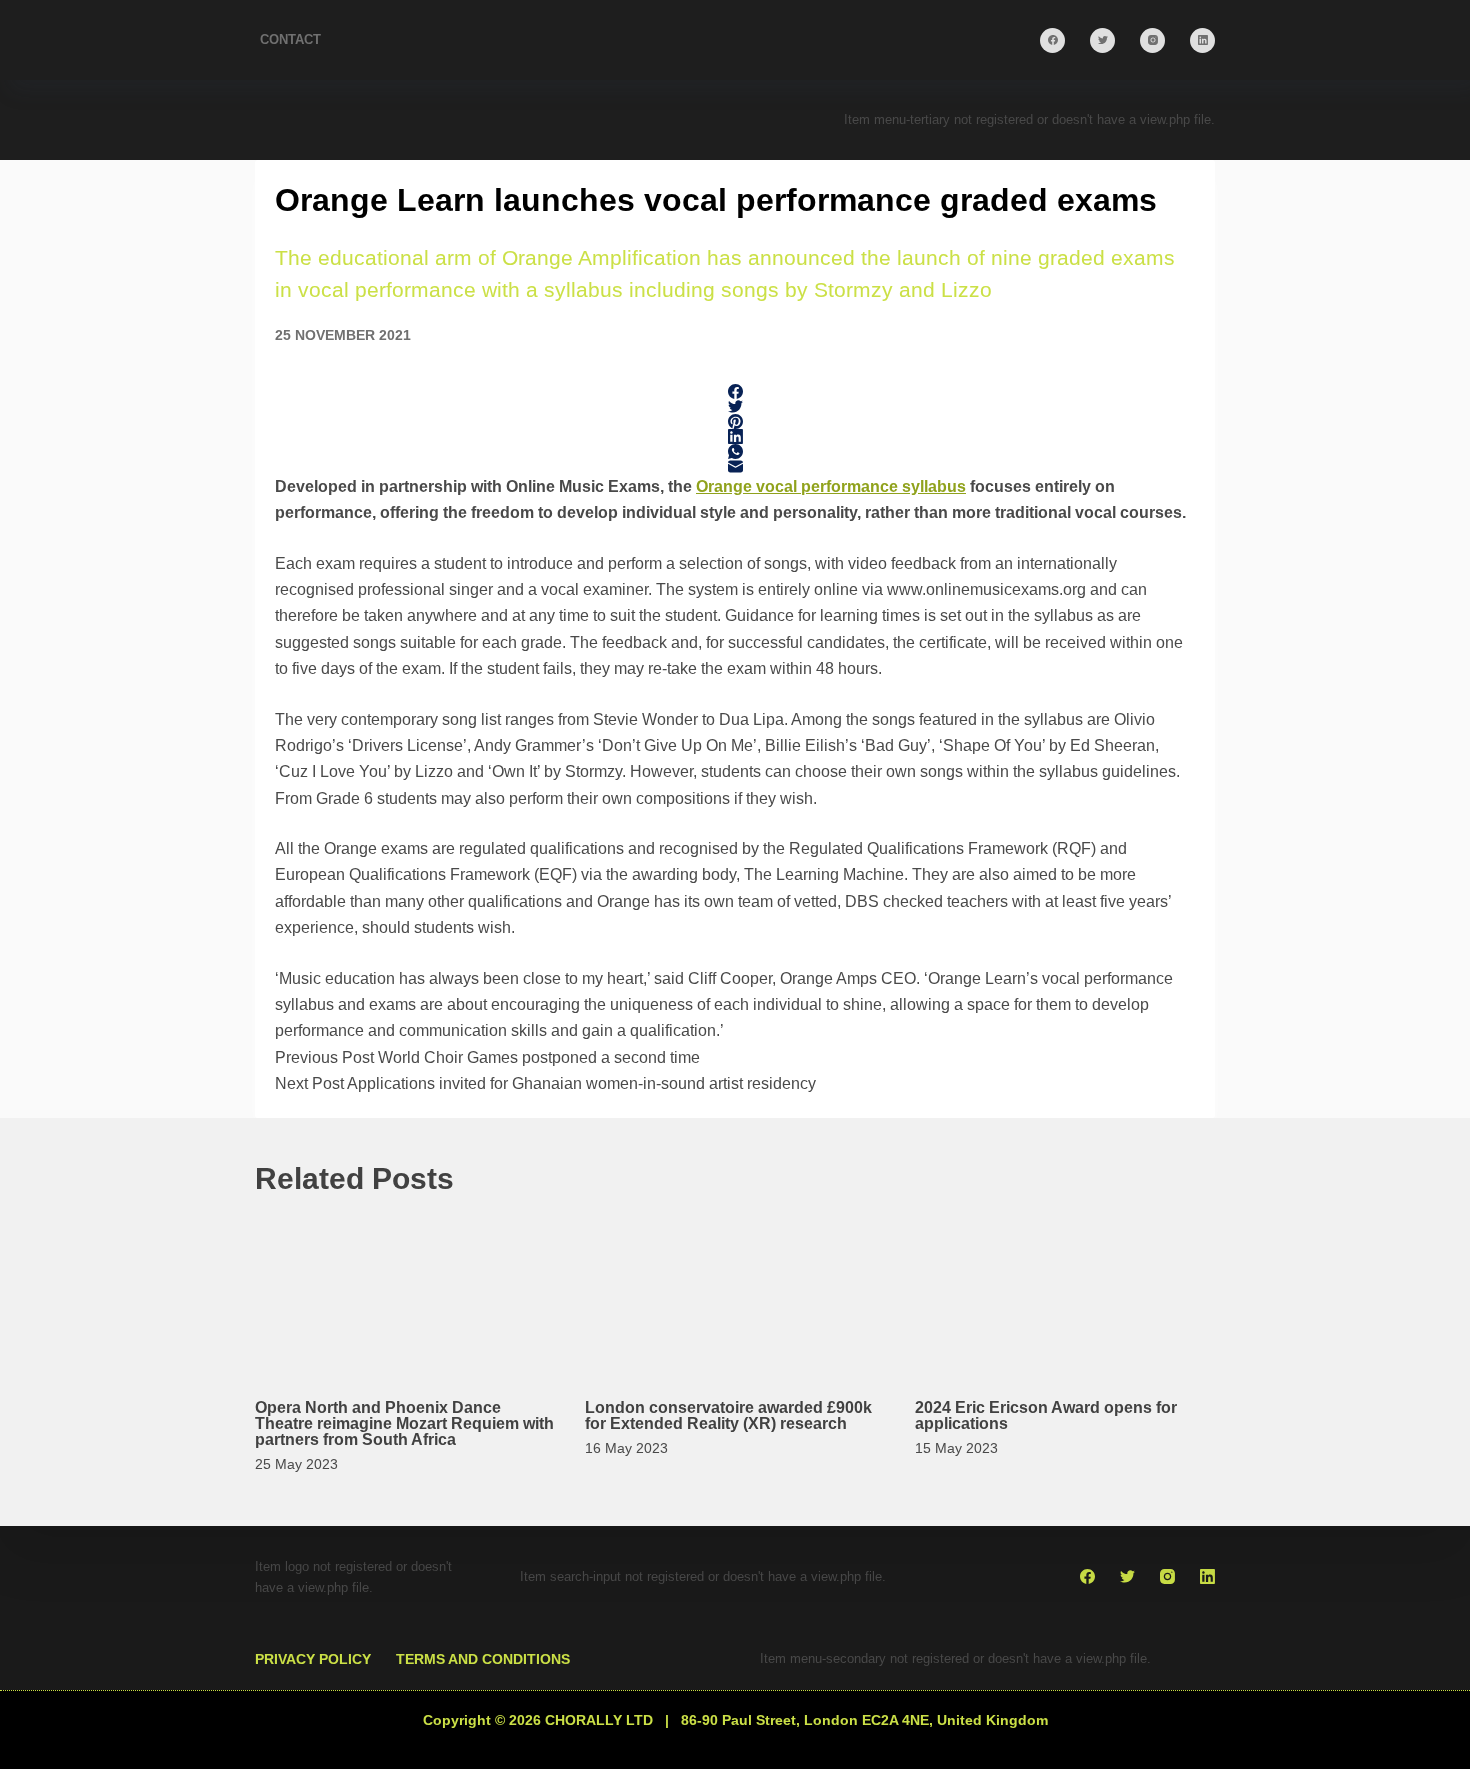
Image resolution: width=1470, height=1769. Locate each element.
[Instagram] (1152, 40)
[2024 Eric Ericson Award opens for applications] (1065, 1292)
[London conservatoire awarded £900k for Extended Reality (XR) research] (735, 1292)
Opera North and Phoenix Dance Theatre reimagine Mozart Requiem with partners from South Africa (404, 1423)
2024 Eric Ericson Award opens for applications (1046, 1415)
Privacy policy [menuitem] (313, 1659)
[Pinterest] (735, 421)
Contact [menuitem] (290, 39)
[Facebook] (1052, 40)
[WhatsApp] (735, 451)
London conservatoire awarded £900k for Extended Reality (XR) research (728, 1415)
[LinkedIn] (1202, 40)
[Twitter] (1102, 40)
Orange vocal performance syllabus (831, 486)
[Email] (735, 466)
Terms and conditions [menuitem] (483, 1659)
